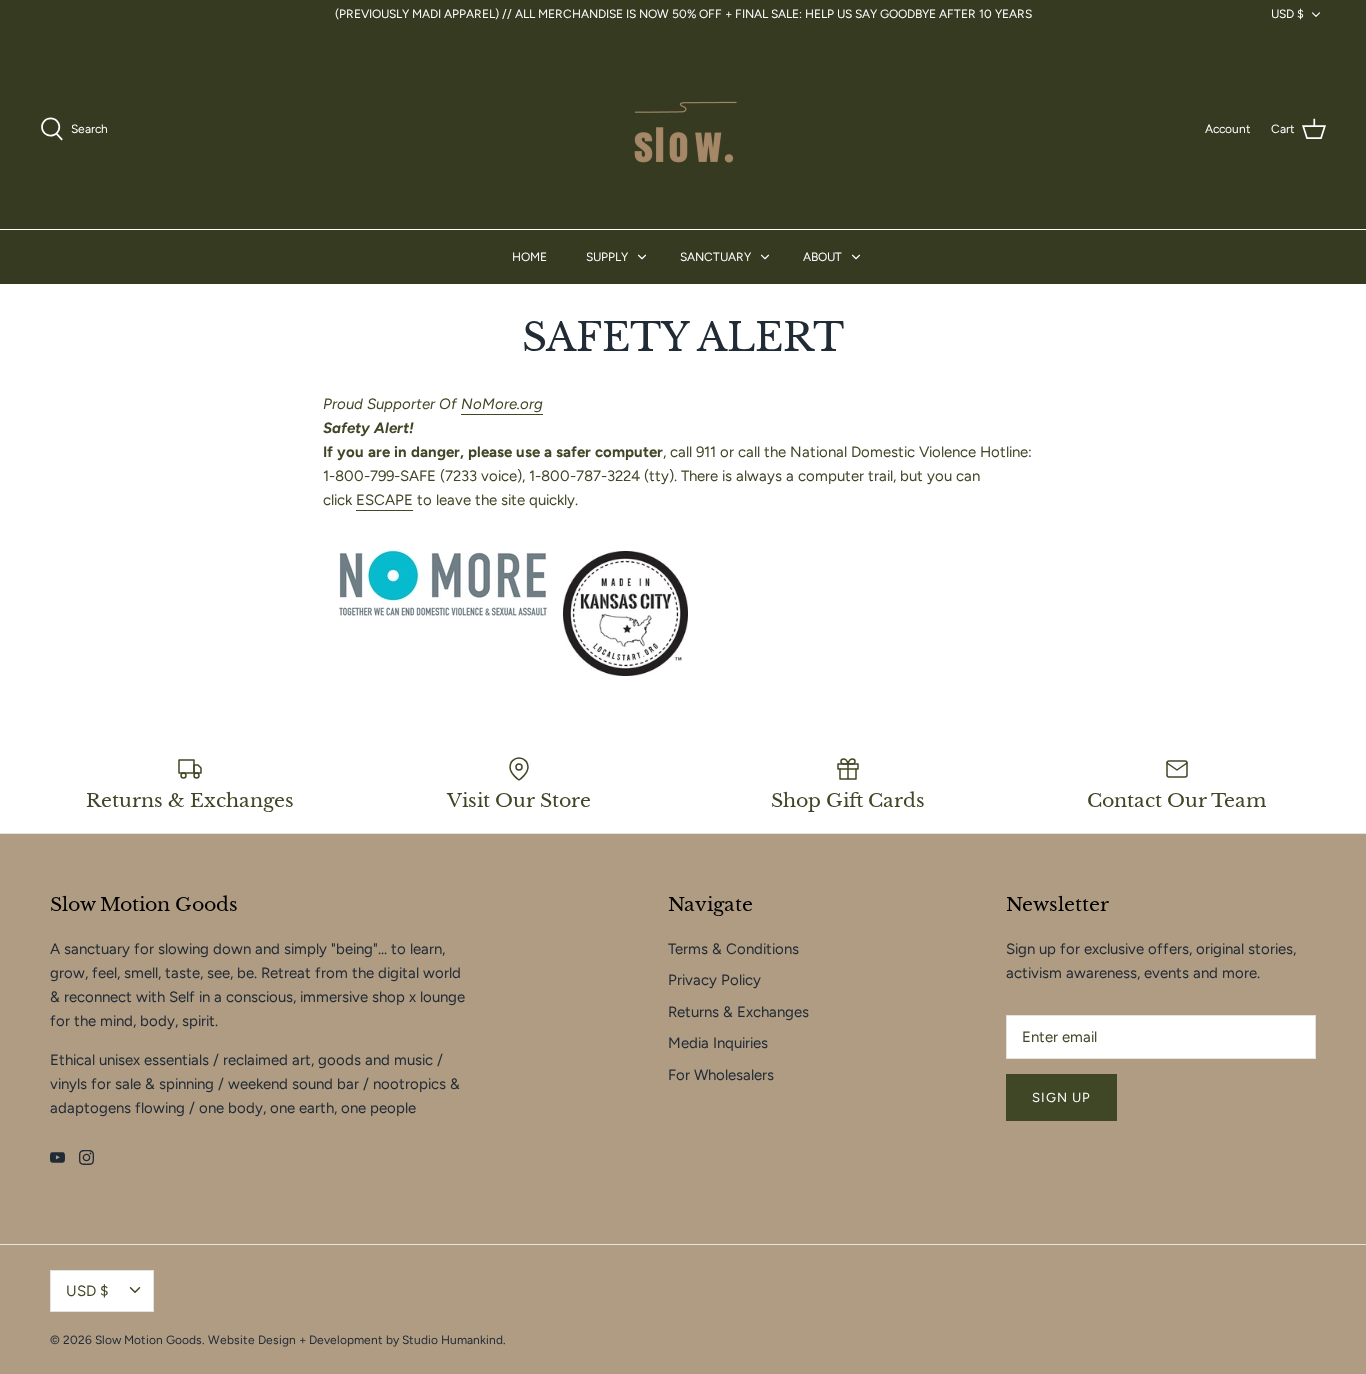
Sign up (1061, 1097)
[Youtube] (57, 1157)
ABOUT (822, 257)
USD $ (1287, 14)
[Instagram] (86, 1157)
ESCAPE (384, 500)
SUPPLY (607, 257)
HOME (529, 257)
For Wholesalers (721, 1075)
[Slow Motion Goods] (683, 129)
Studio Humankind (452, 1340)
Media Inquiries (718, 1043)
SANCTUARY (715, 257)
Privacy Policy (714, 980)
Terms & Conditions (733, 949)
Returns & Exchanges (738, 1012)
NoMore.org (502, 404)
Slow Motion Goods (148, 1340)
